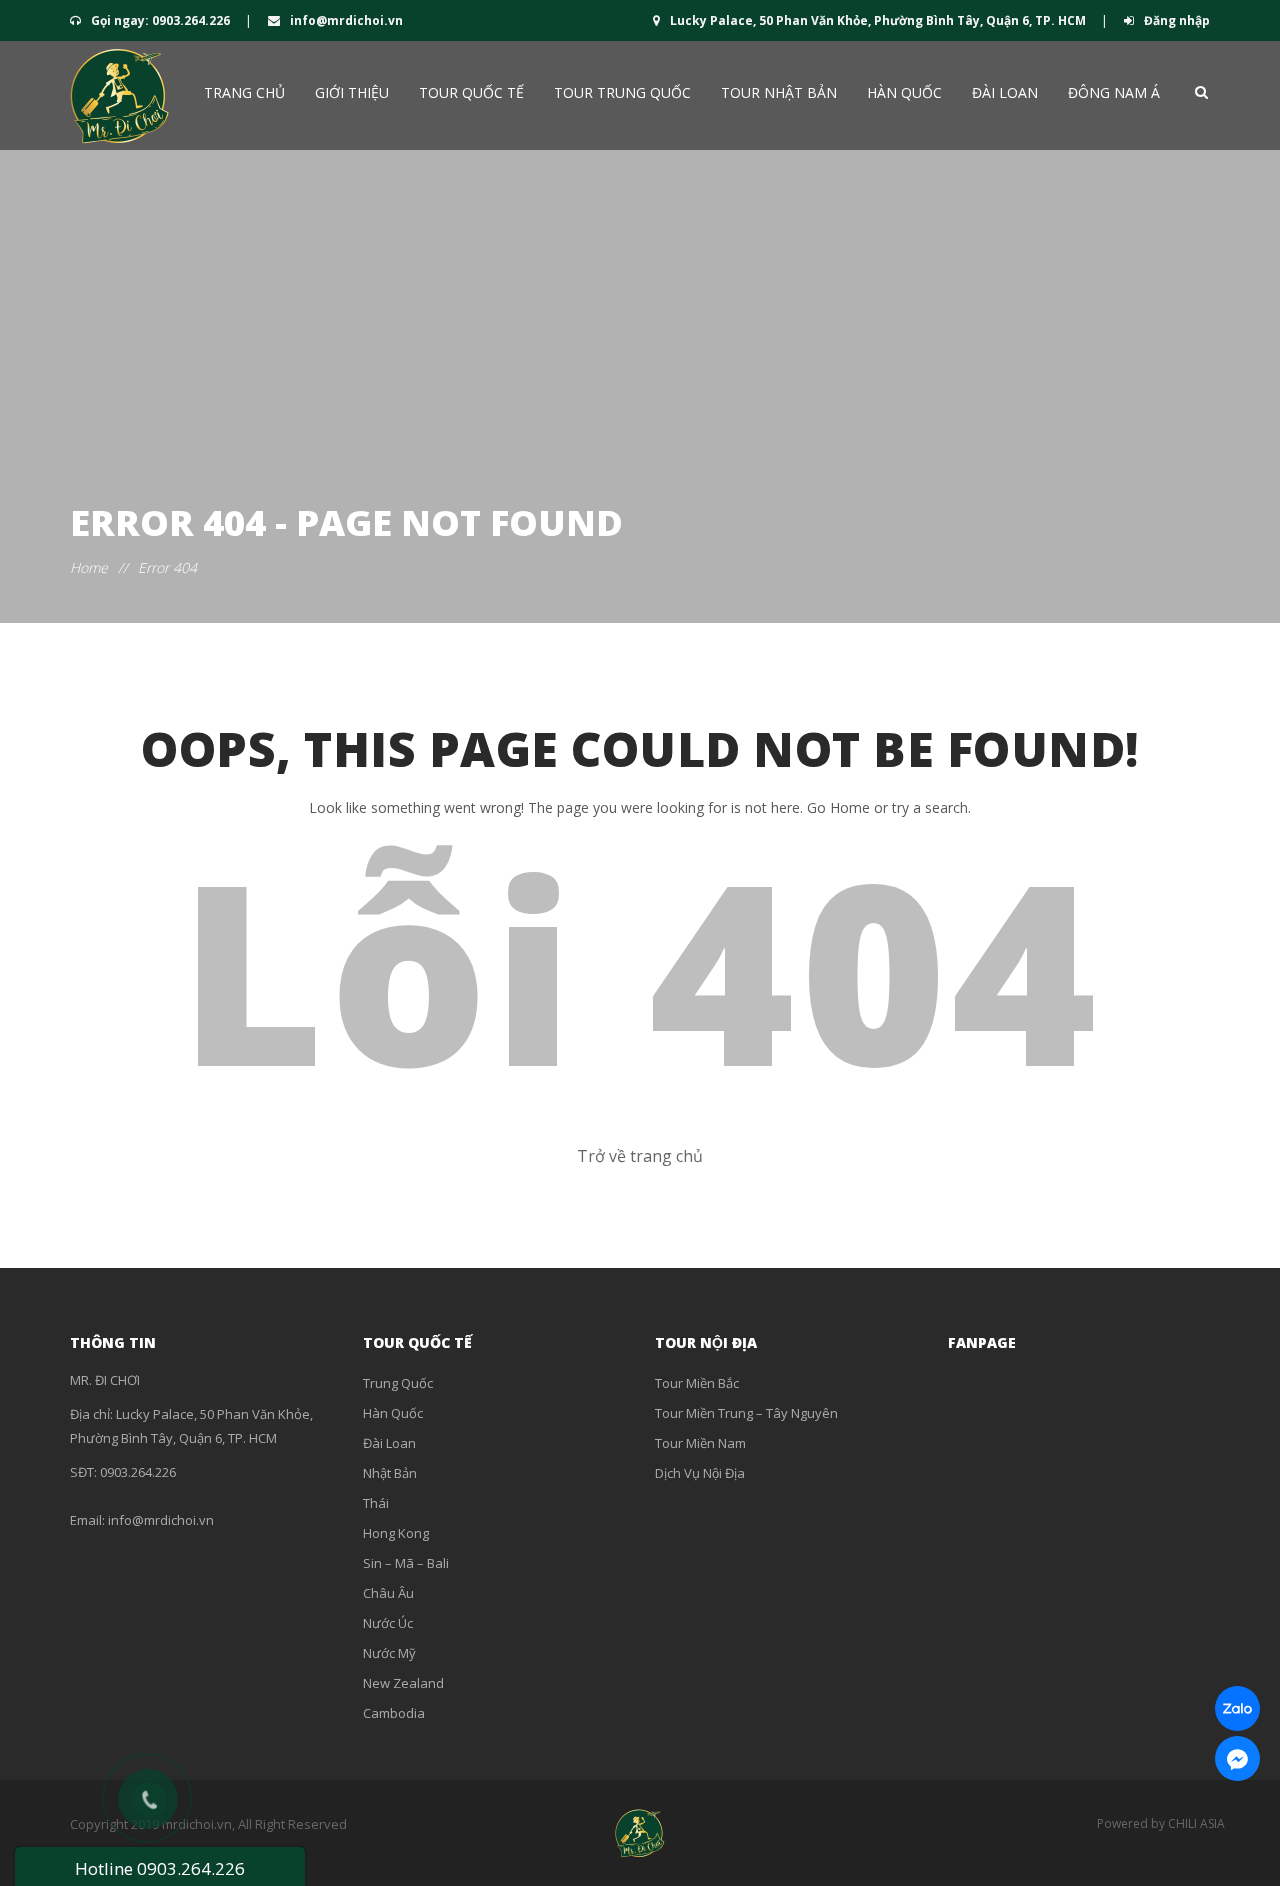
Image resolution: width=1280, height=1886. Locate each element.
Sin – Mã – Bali (406, 1563)
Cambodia (394, 1713)
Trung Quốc (398, 1383)
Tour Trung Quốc (622, 92)
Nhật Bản (390, 1473)
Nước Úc (388, 1623)
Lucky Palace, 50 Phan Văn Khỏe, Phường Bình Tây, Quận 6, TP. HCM (878, 20)
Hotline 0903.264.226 (160, 1868)
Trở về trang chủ (640, 1156)
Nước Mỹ (389, 1653)
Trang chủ (244, 92)
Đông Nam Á (1114, 92)
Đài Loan (1005, 92)
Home (89, 567)
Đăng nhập (1175, 20)
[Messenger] (1237, 1758)
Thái (376, 1503)
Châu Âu (388, 1593)
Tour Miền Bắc (697, 1383)
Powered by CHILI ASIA (1161, 1823)
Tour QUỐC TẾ (471, 92)
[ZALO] (1237, 1708)
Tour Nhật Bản (779, 92)
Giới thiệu (352, 92)
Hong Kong (396, 1533)
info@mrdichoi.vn (345, 20)
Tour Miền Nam (700, 1443)
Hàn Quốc (904, 92)
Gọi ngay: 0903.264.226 (160, 20)
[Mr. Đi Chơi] (120, 95)
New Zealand (403, 1683)
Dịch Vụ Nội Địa (700, 1473)
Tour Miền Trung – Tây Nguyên (746, 1413)
